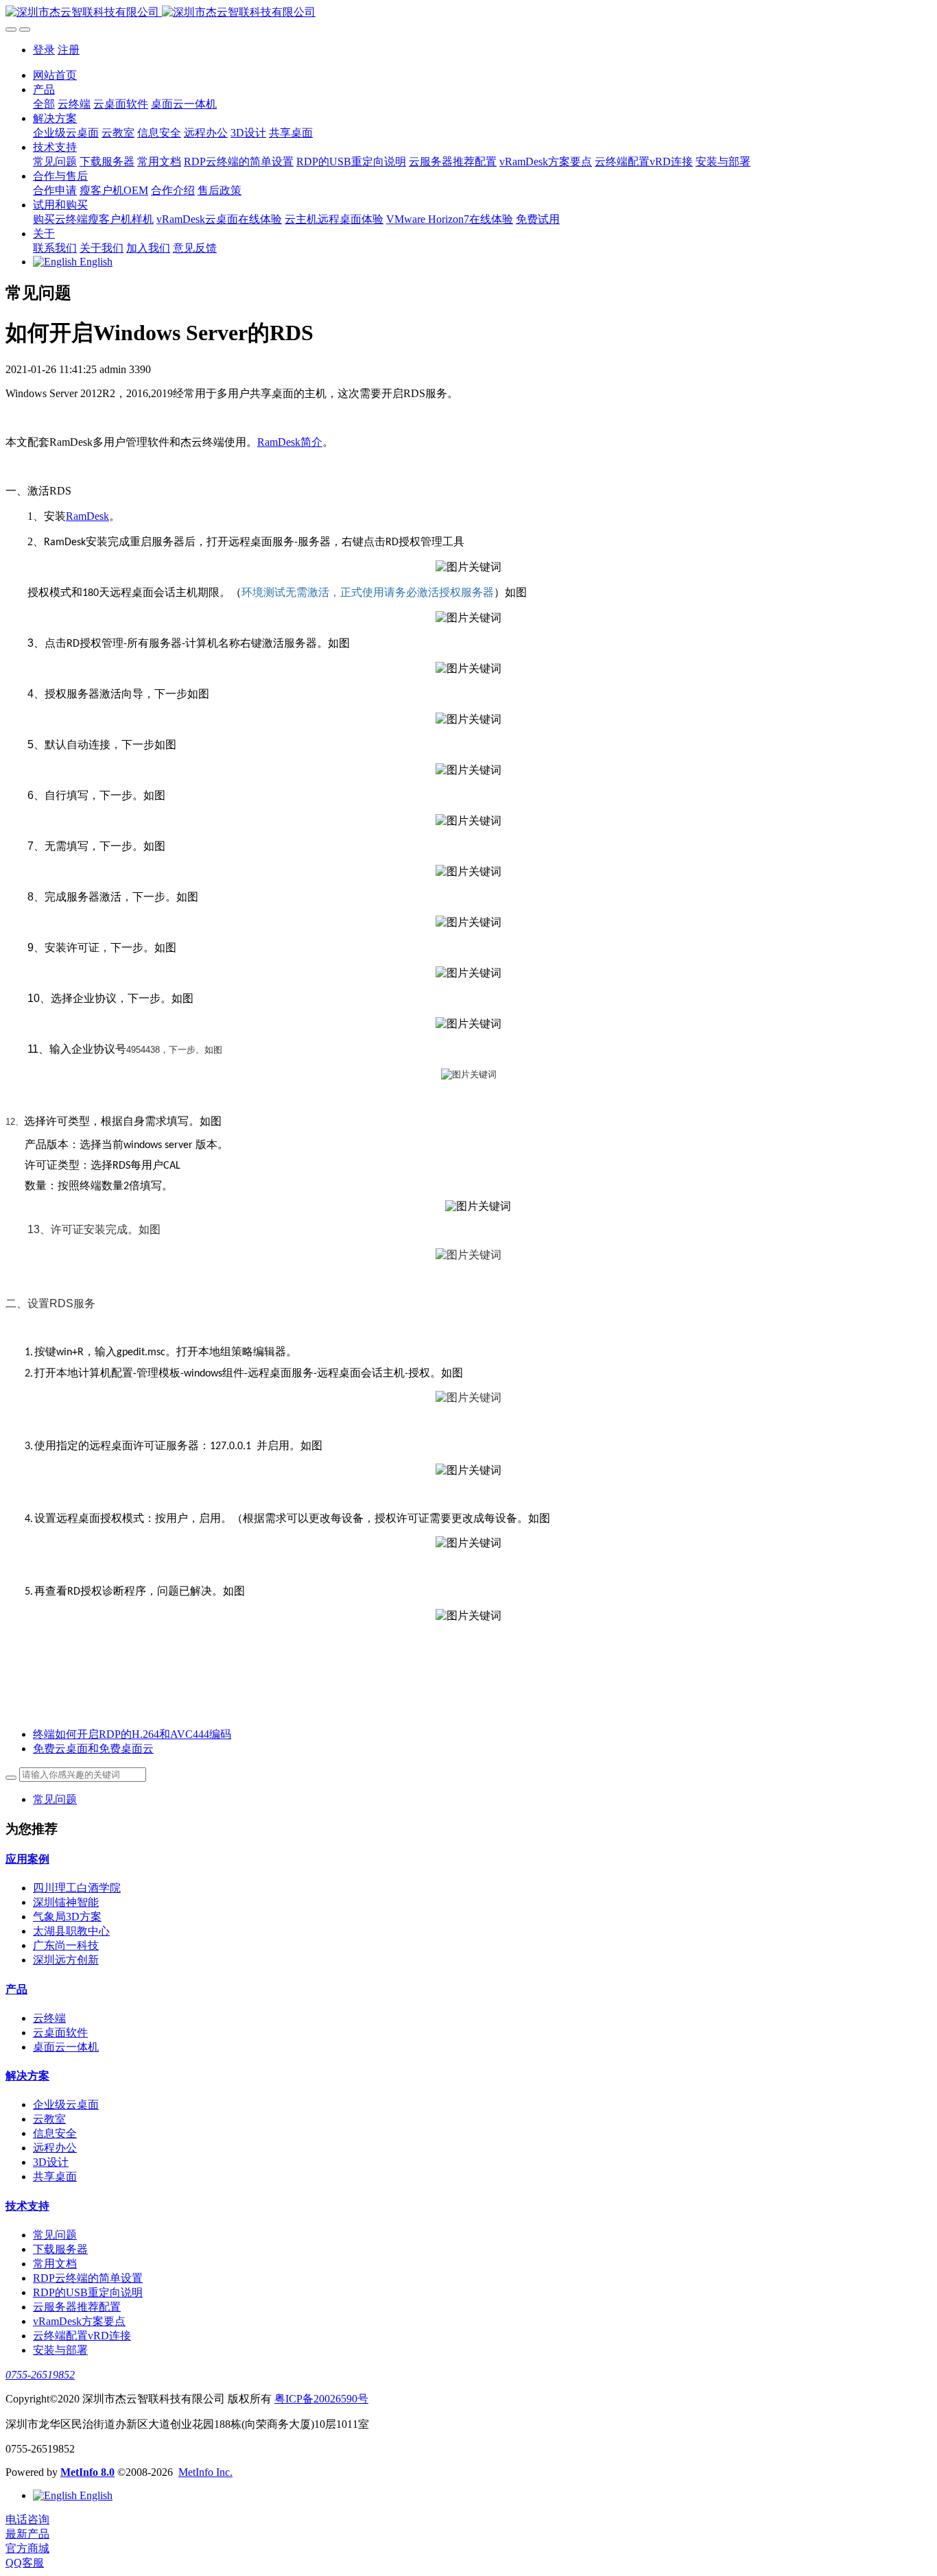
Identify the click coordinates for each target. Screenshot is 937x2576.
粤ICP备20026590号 (321, 2399)
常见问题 (55, 1799)
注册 (69, 50)
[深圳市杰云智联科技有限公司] (468, 13)
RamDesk (87, 516)
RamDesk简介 (290, 442)
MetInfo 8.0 (87, 2472)
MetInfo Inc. (205, 2472)
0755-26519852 (40, 2375)
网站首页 (55, 75)
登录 (44, 50)
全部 (44, 104)
